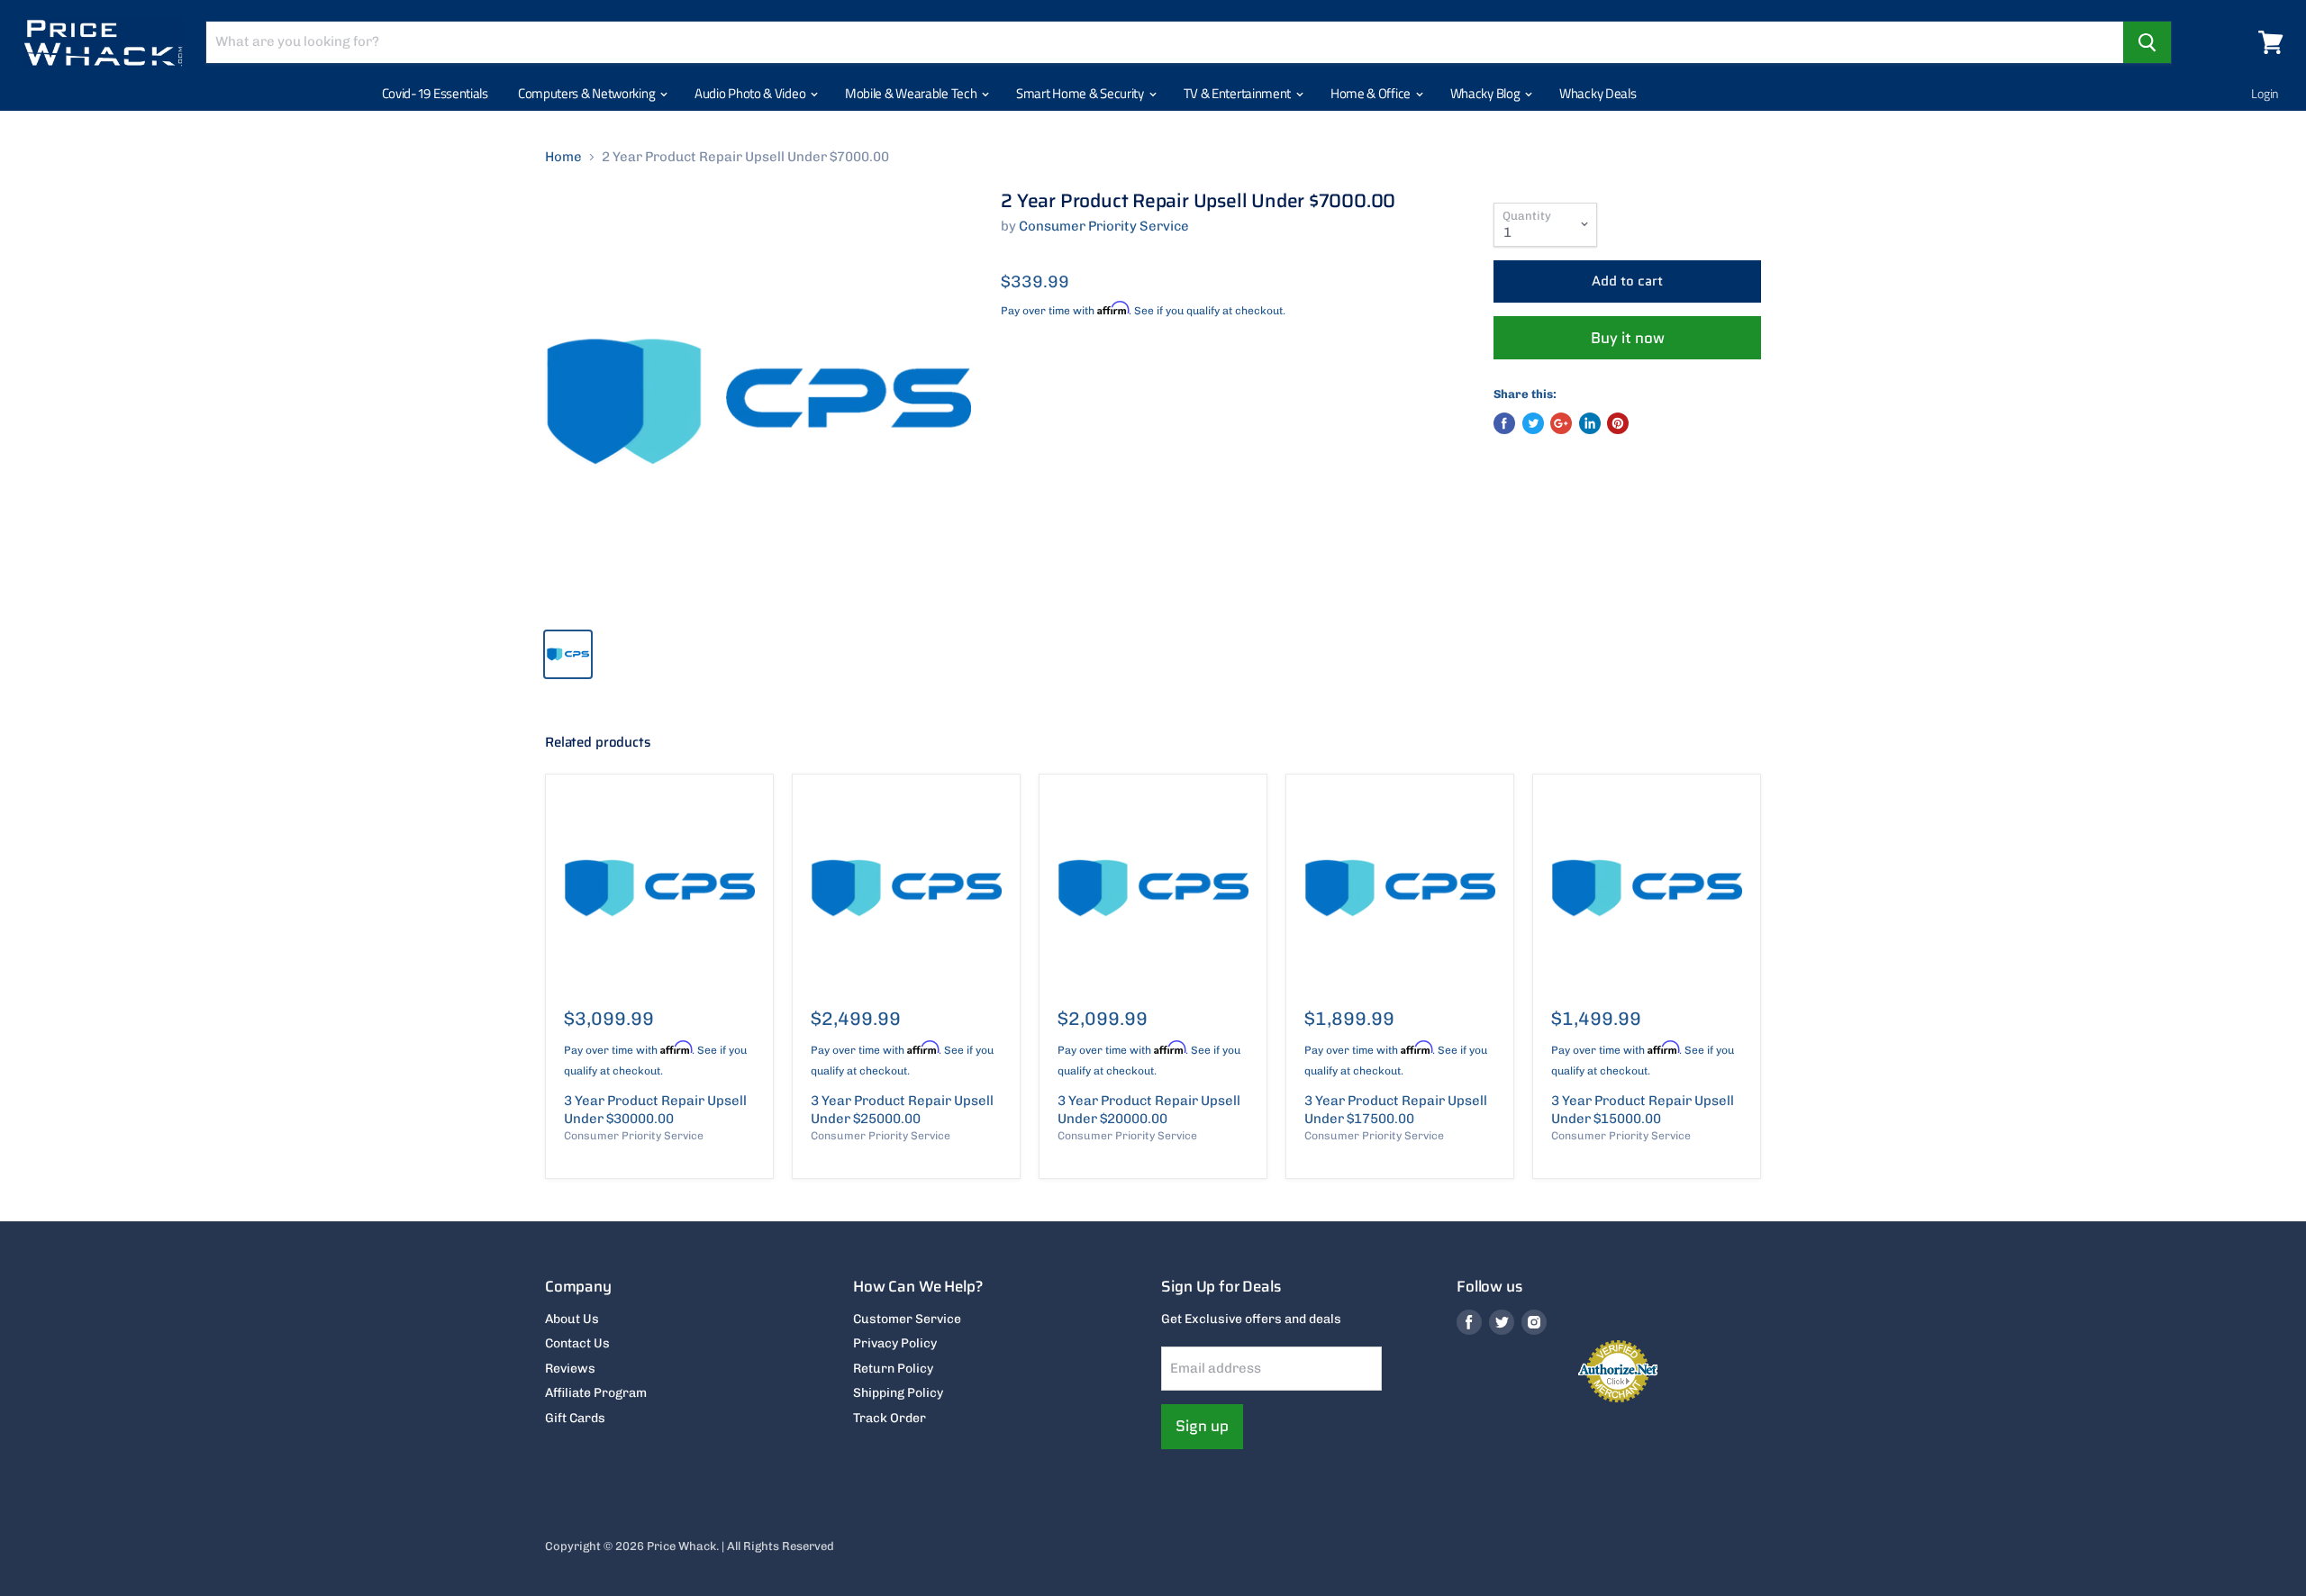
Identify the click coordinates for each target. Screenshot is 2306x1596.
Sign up (1202, 1426)
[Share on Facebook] (1504, 423)
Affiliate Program (596, 1393)
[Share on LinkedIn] (1590, 423)
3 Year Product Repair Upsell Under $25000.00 (902, 1110)
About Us (572, 1319)
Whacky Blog (1486, 93)
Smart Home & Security (1081, 93)
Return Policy (893, 1369)
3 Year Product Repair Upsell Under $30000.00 (655, 1110)
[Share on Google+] (1561, 423)
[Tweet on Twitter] (1533, 423)
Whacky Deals (1598, 93)
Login (2265, 93)
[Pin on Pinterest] (1618, 423)
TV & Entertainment (1239, 93)
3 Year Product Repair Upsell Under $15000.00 (1643, 1110)
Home (563, 157)
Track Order (890, 1418)
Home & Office (1372, 93)
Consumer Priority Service (1104, 226)
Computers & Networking (588, 93)
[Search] (2147, 42)
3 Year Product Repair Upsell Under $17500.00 (1396, 1110)
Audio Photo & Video (751, 93)
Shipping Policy (898, 1393)
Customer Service (907, 1319)
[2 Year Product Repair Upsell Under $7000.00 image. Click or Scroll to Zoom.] (758, 402)
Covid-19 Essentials (435, 93)
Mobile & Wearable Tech (912, 93)
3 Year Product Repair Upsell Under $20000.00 (1149, 1110)
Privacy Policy (895, 1343)
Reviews (570, 1369)
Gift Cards (575, 1418)
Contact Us (577, 1343)
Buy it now (1628, 338)
